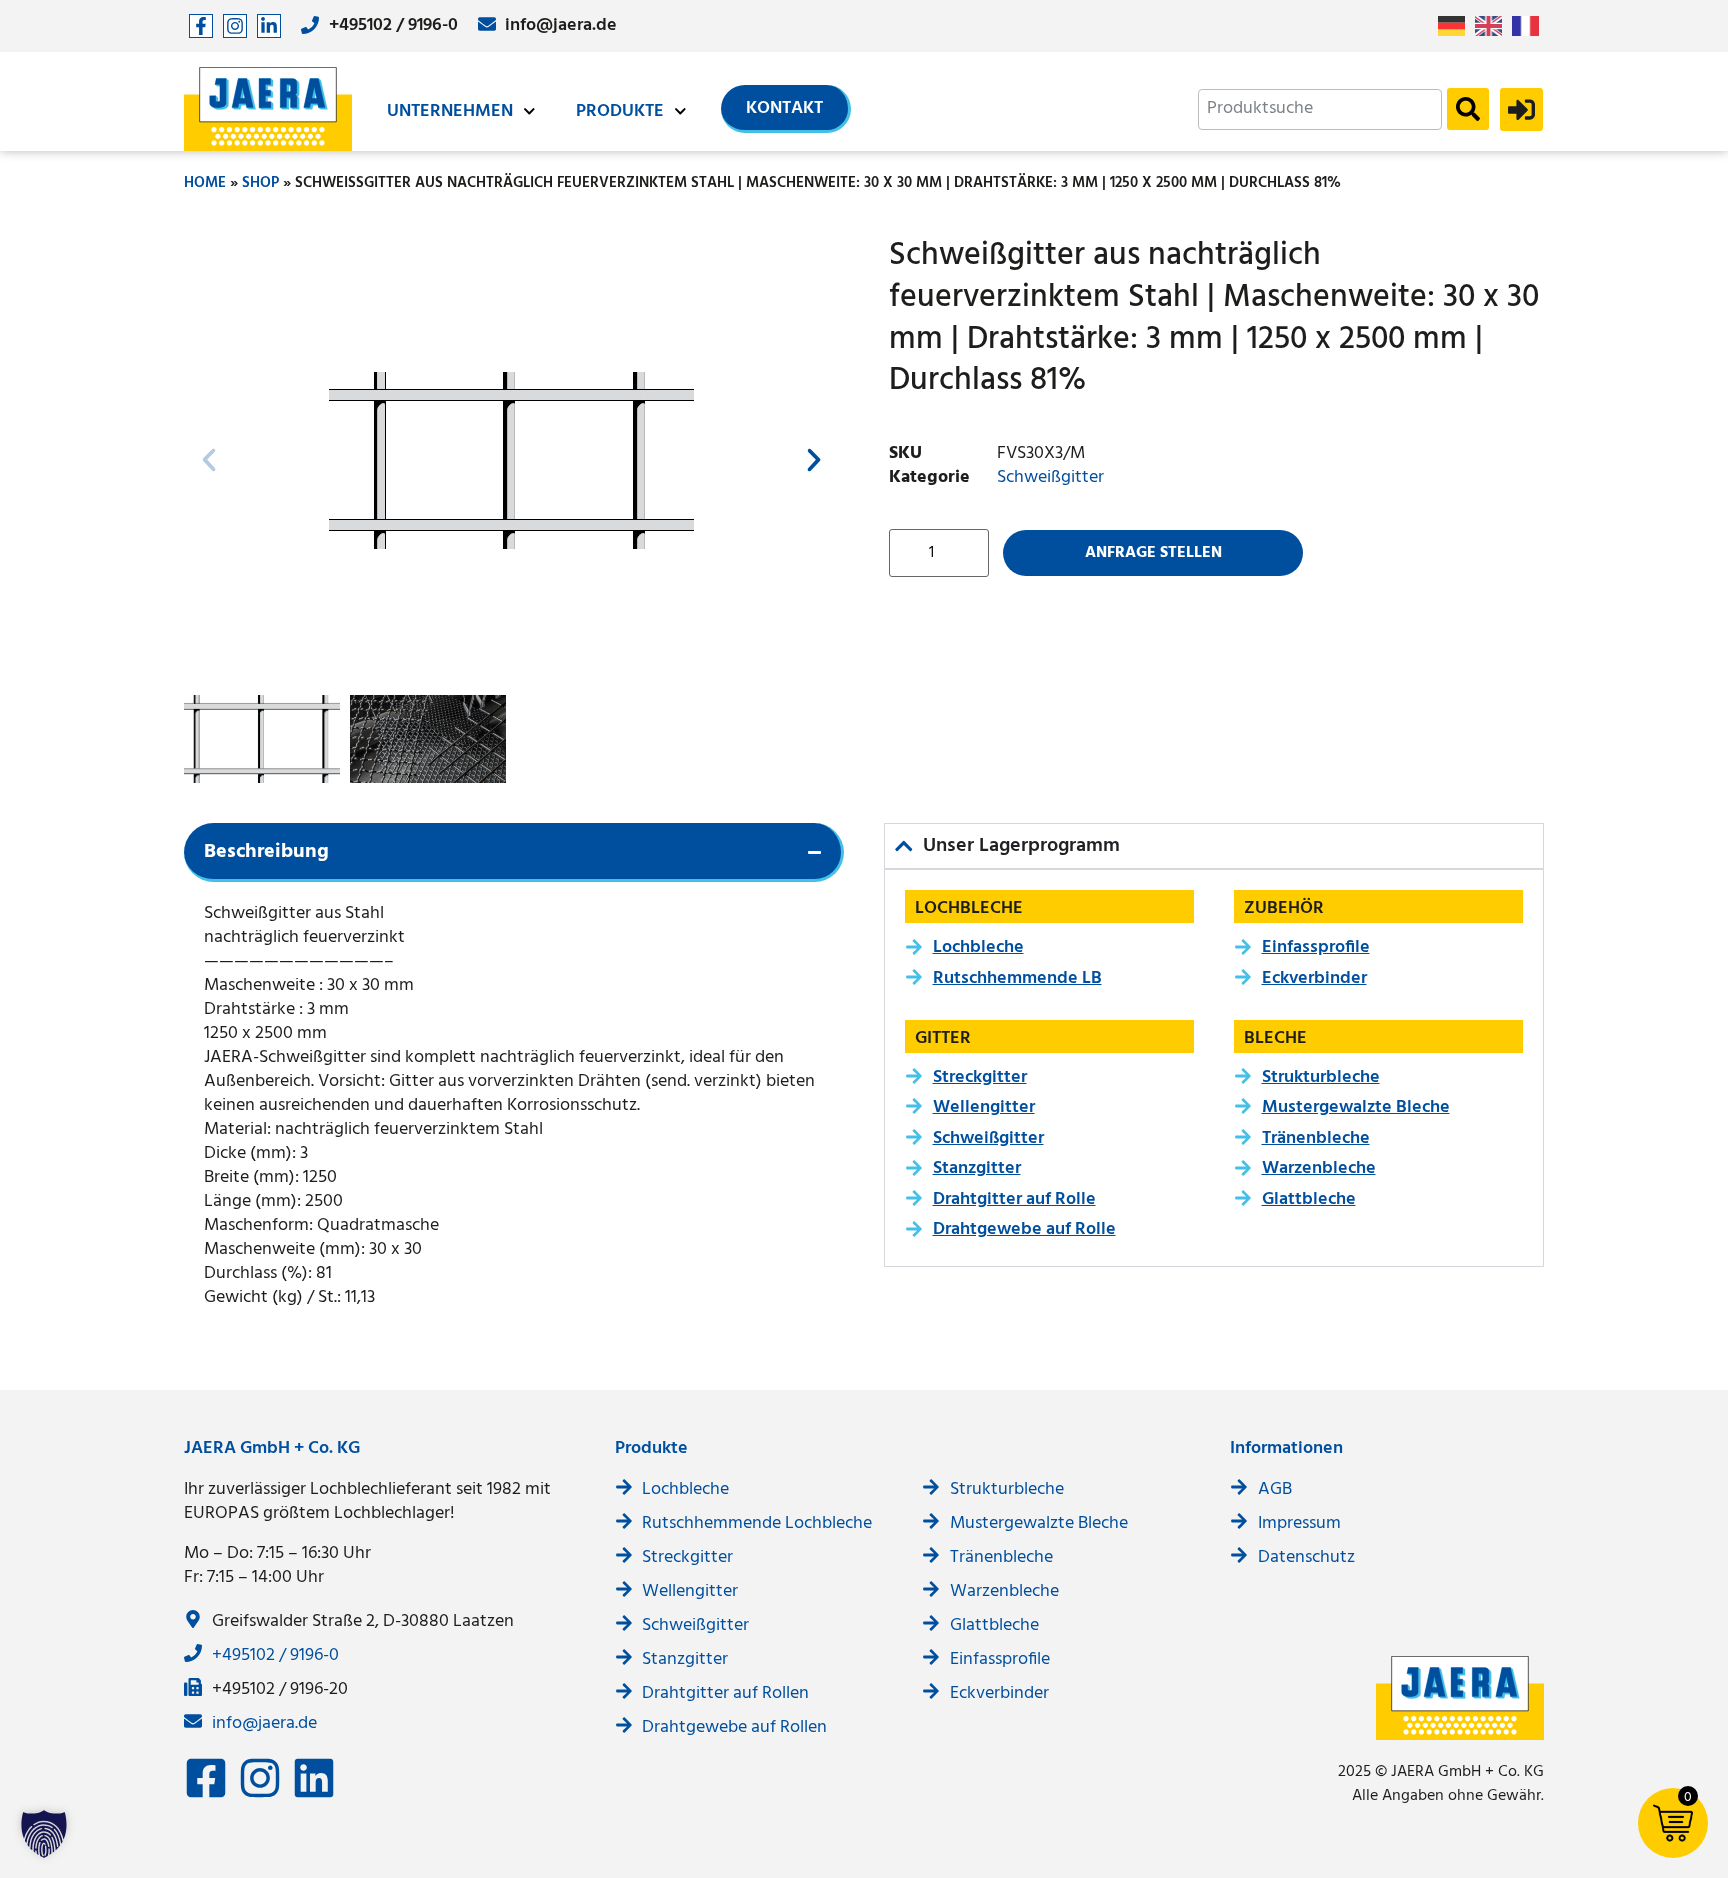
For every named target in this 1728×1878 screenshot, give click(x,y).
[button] (209, 460)
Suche (1468, 109)
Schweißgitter (1050, 477)
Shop (260, 183)
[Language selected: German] (1493, 26)
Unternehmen (450, 111)
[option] (1493, 26)
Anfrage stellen (1153, 553)
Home (205, 183)
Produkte (620, 111)
